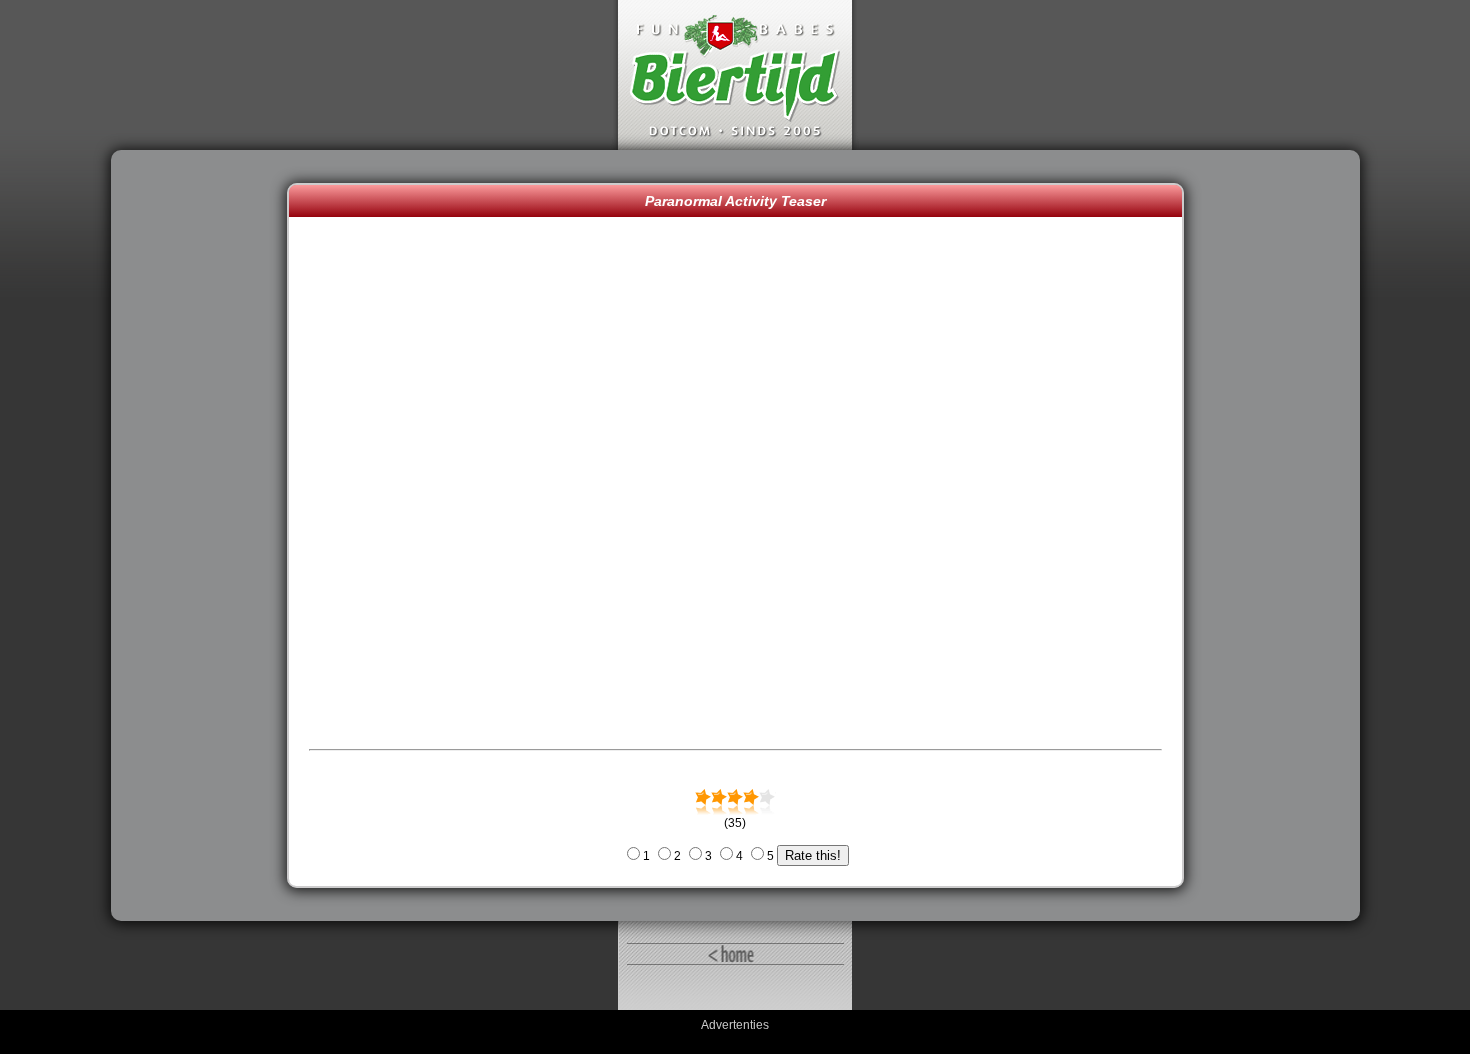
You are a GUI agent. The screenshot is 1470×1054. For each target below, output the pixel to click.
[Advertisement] (204, 536)
